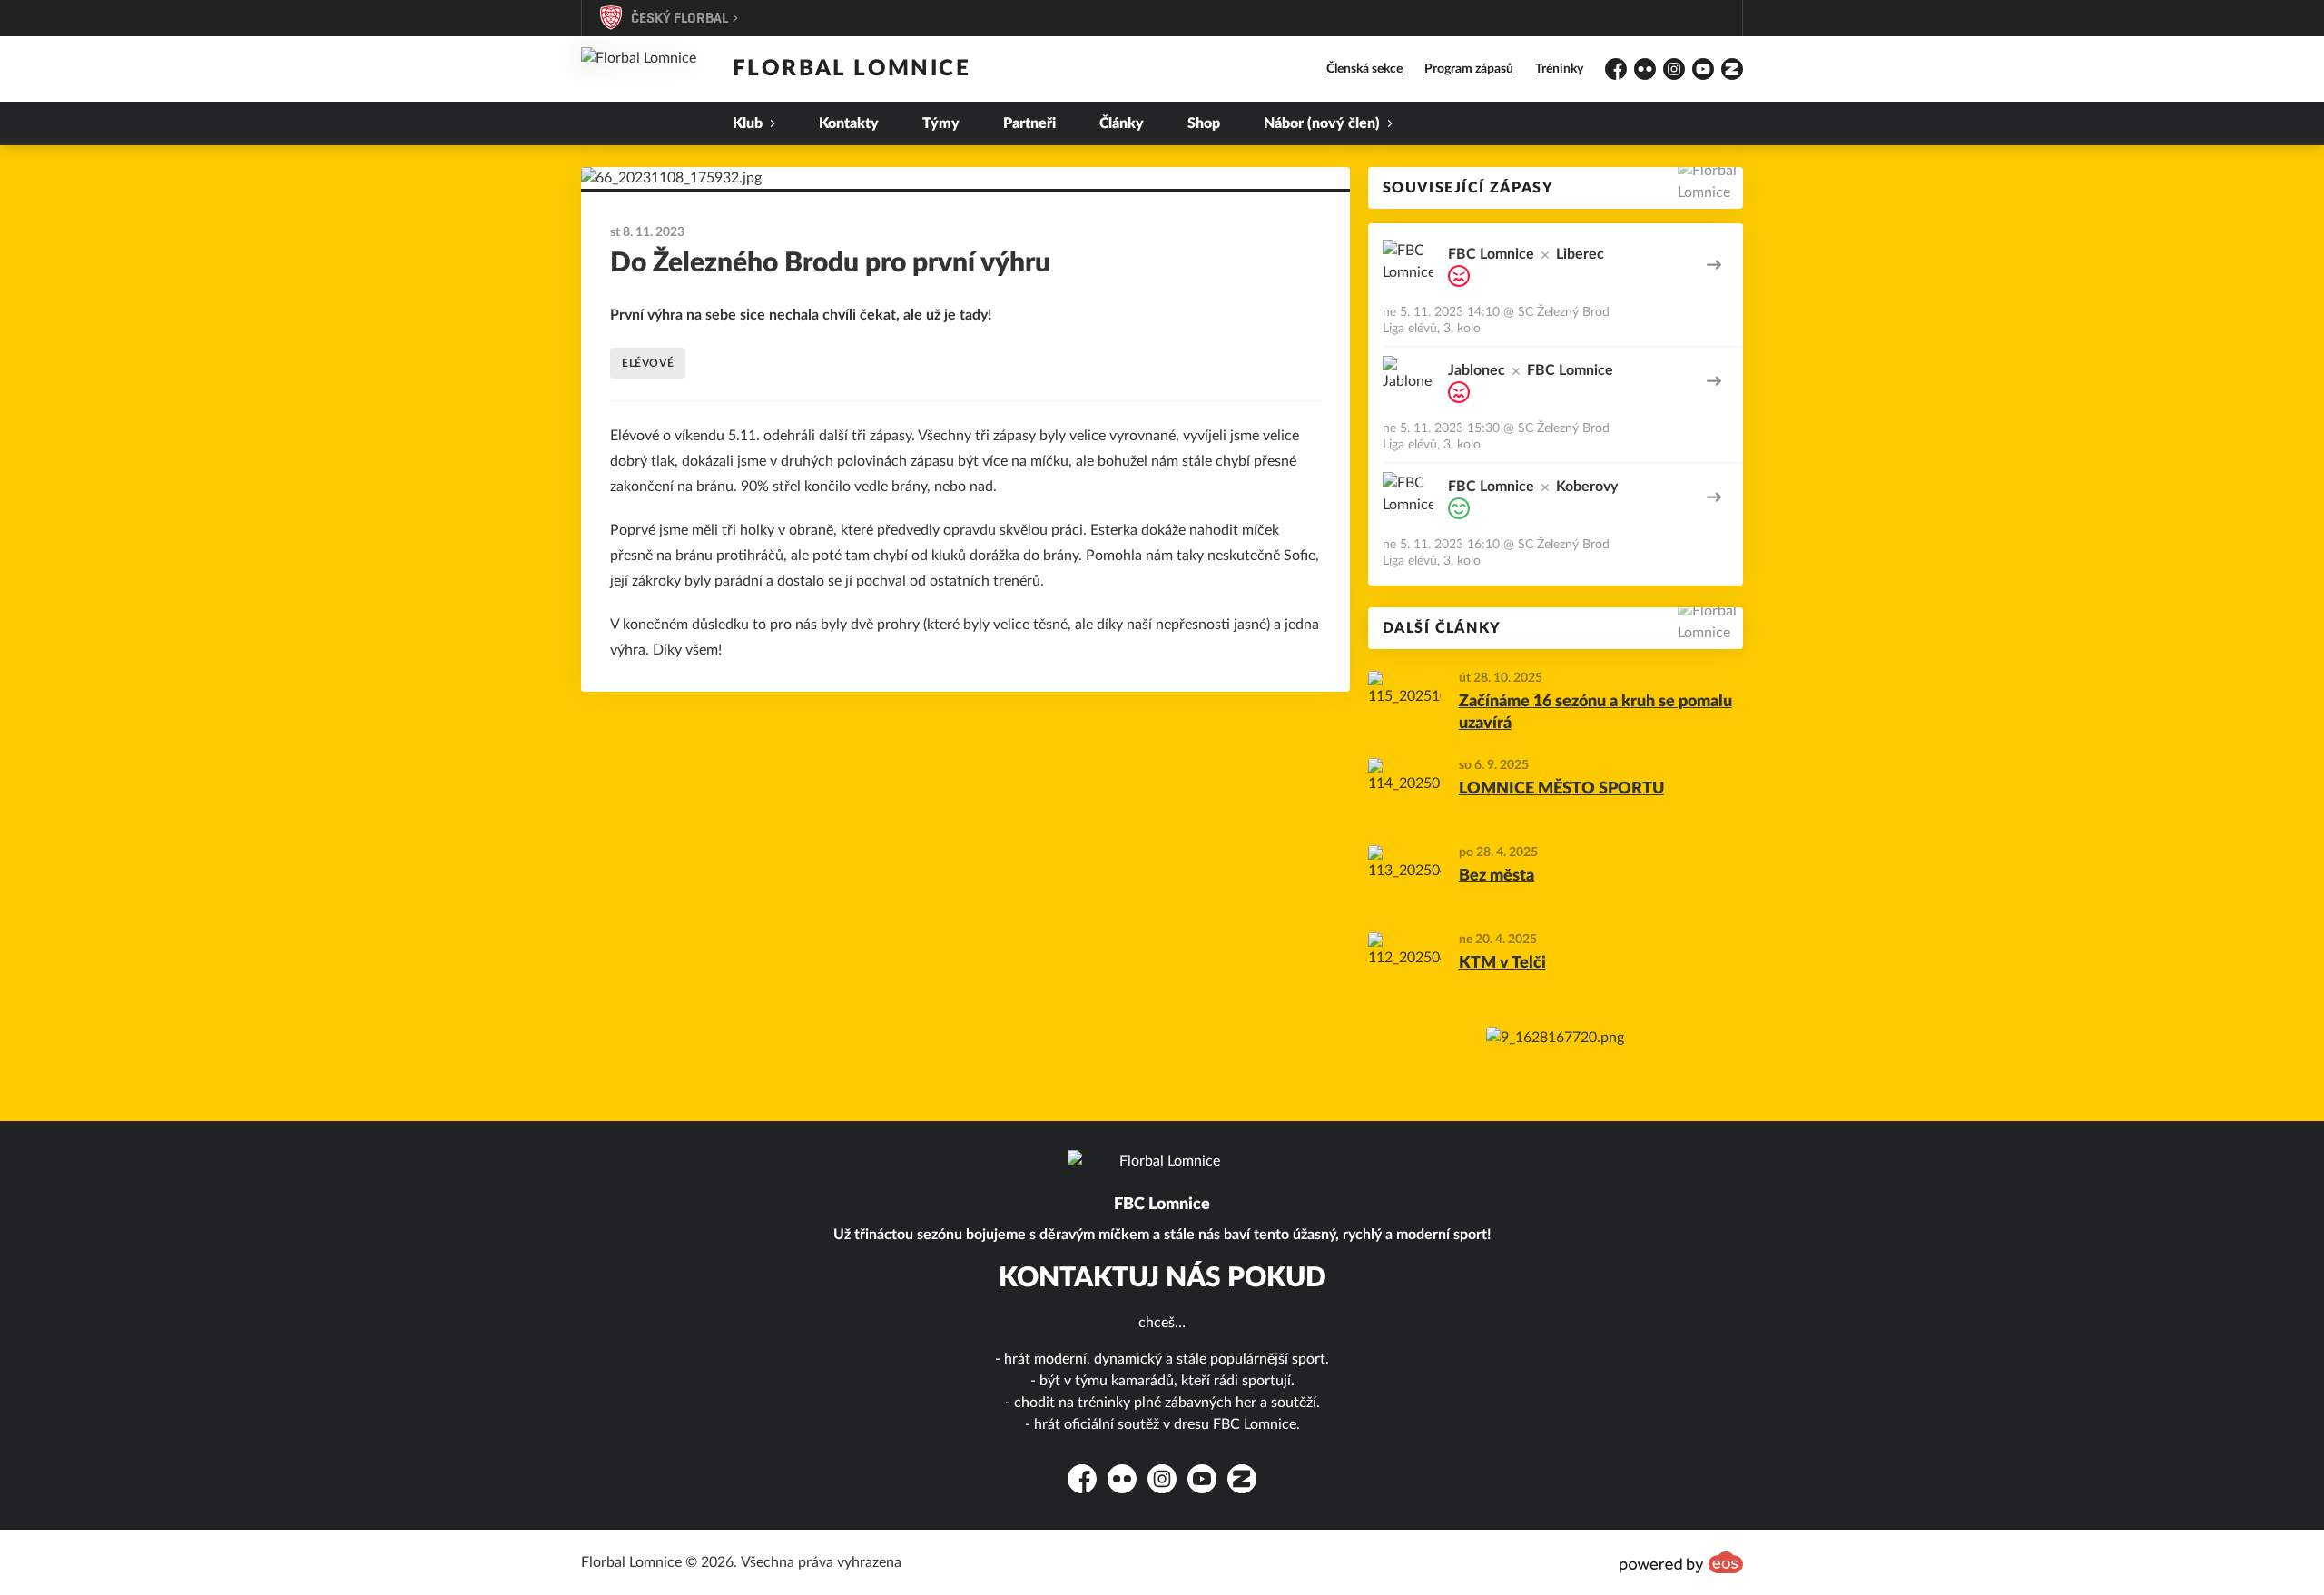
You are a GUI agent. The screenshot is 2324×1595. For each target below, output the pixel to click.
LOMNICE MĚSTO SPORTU (1561, 789)
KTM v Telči (1502, 963)
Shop (1204, 123)
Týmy (941, 123)
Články (1122, 123)
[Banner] (1555, 1038)
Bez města (1497, 876)
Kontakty (849, 123)
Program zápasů (1469, 69)
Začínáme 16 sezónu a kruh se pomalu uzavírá (1595, 713)
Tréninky (1559, 69)
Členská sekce (1364, 69)
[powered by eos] (1681, 1562)
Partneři (1029, 123)
